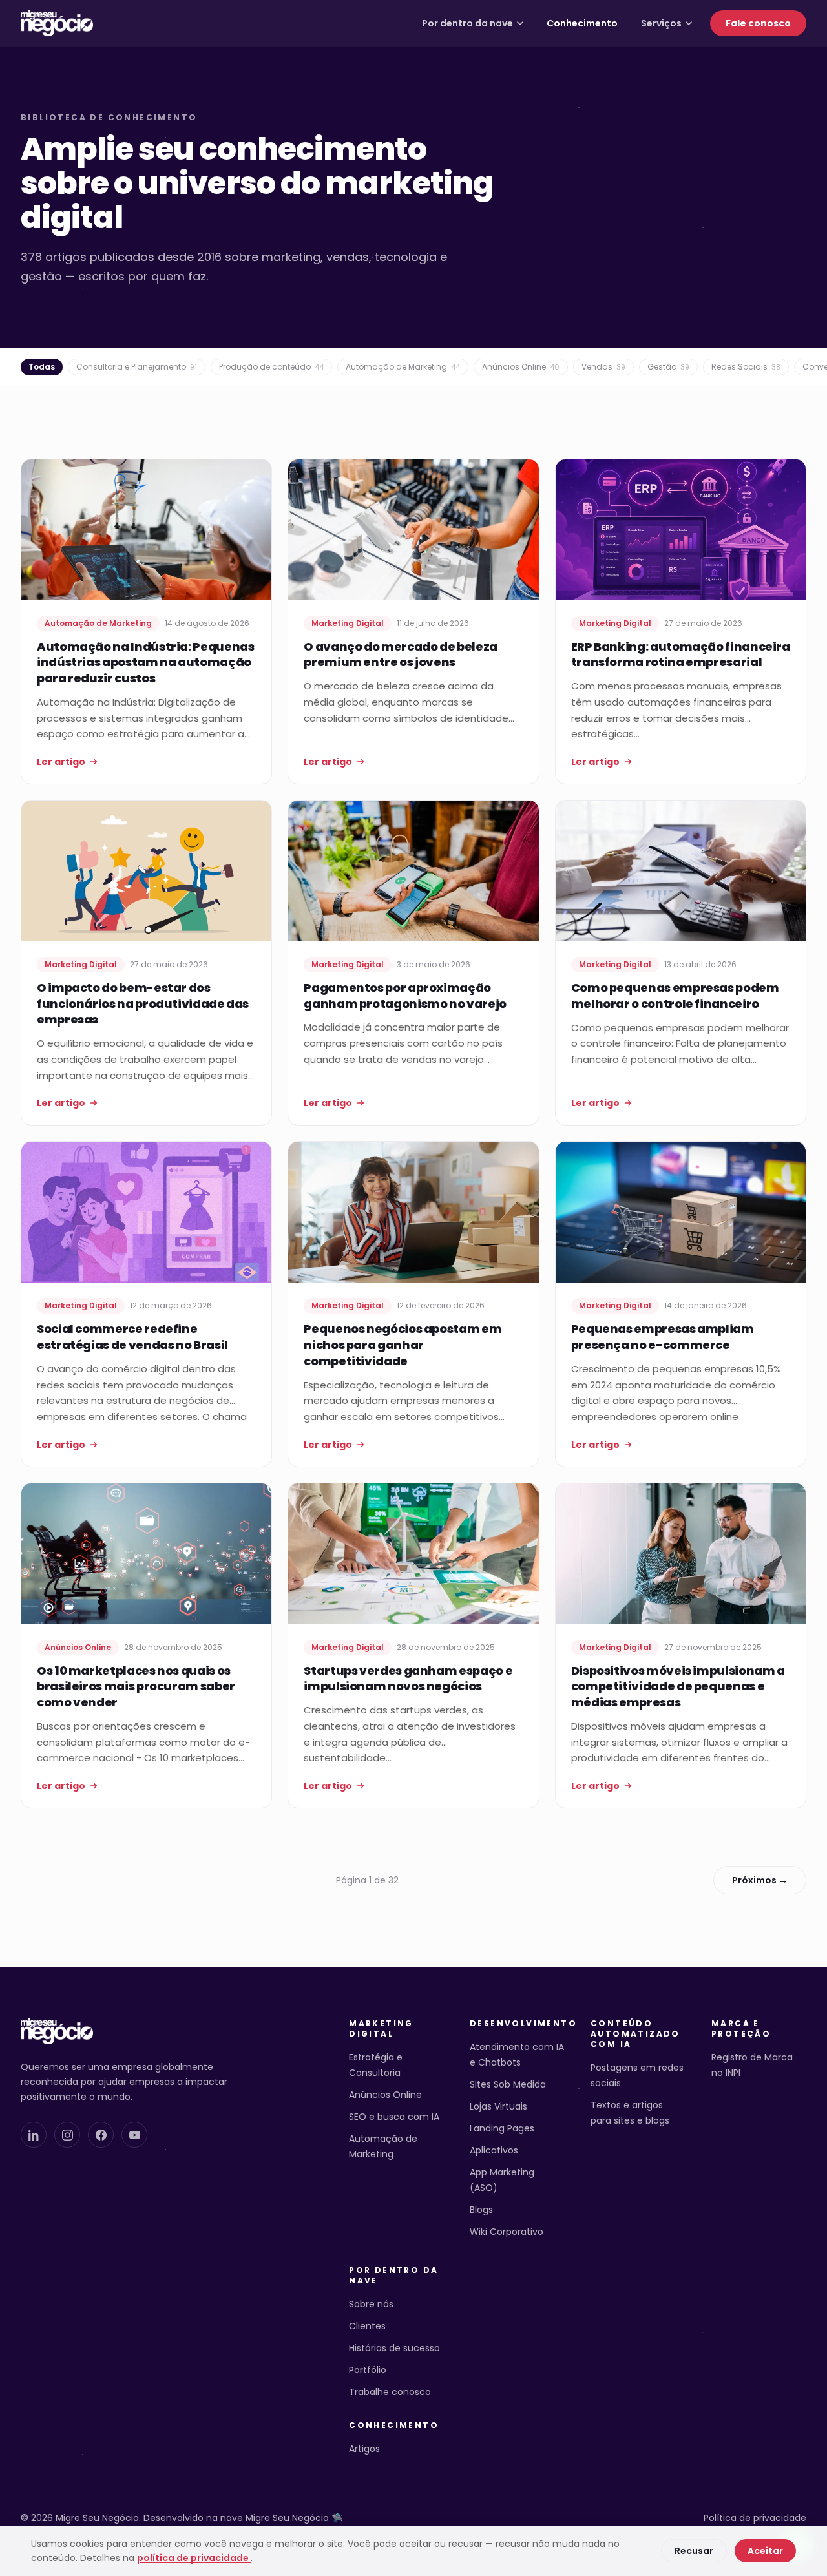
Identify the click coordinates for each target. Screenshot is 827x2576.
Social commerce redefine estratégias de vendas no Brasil (132, 1337)
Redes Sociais (746, 367)
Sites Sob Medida (508, 2084)
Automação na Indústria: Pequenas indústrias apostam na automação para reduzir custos (145, 663)
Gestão (668, 367)
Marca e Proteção (741, 2029)
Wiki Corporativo (507, 2232)
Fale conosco (758, 23)
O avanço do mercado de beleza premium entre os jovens (401, 654)
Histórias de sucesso (394, 2348)
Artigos (364, 2449)
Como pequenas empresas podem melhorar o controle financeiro (675, 996)
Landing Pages (502, 2128)
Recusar (694, 2551)
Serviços (661, 23)
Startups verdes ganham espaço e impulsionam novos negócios (408, 1679)
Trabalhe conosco (390, 2392)
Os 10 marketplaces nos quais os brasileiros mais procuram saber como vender (136, 1687)
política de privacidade (194, 2558)
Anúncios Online (521, 367)
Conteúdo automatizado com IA (635, 2034)
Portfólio (368, 2370)
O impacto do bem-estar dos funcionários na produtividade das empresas (143, 1004)
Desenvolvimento (517, 2024)
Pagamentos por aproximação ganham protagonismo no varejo (405, 996)
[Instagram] (67, 2135)
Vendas (603, 367)
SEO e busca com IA (394, 2117)
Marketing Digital (381, 2029)
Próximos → (760, 1880)
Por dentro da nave (467, 23)
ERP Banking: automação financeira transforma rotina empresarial (681, 654)
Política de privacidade (755, 2518)
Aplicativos (494, 2150)
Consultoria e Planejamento (137, 367)
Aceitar (765, 2551)
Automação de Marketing (403, 367)
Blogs (481, 2210)
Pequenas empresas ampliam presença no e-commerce (663, 1337)
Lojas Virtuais (498, 2106)
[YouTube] (134, 2135)
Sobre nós (371, 2304)
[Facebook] (101, 2135)
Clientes (367, 2326)
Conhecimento (582, 23)
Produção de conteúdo (271, 367)
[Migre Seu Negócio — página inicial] (57, 23)
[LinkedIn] (34, 2135)
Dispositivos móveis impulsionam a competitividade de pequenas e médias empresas (678, 1687)
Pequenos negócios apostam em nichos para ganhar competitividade (403, 1345)
